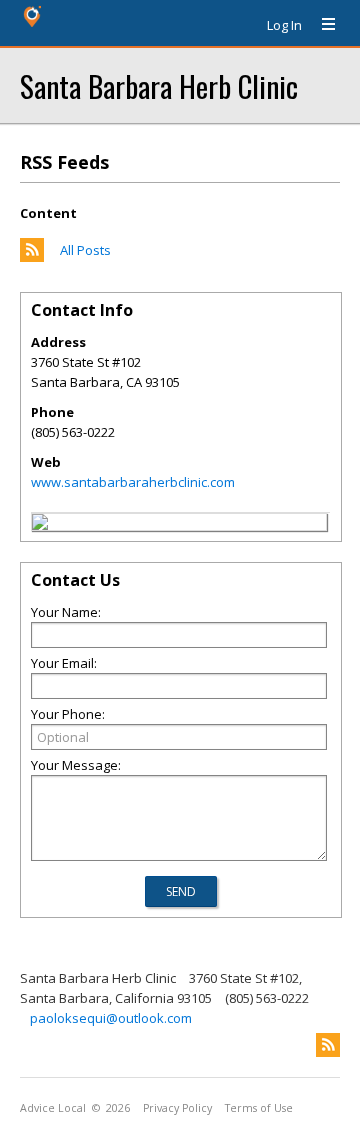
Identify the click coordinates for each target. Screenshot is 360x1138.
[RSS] (328, 1045)
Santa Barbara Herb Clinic (159, 85)
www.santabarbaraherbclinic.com (133, 482)
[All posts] (32, 257)
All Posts (85, 250)
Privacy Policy (177, 1108)
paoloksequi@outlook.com (111, 1018)
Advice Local (53, 1108)
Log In (284, 25)
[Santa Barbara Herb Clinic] (40, 525)
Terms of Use (259, 1108)
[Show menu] (321, 25)
